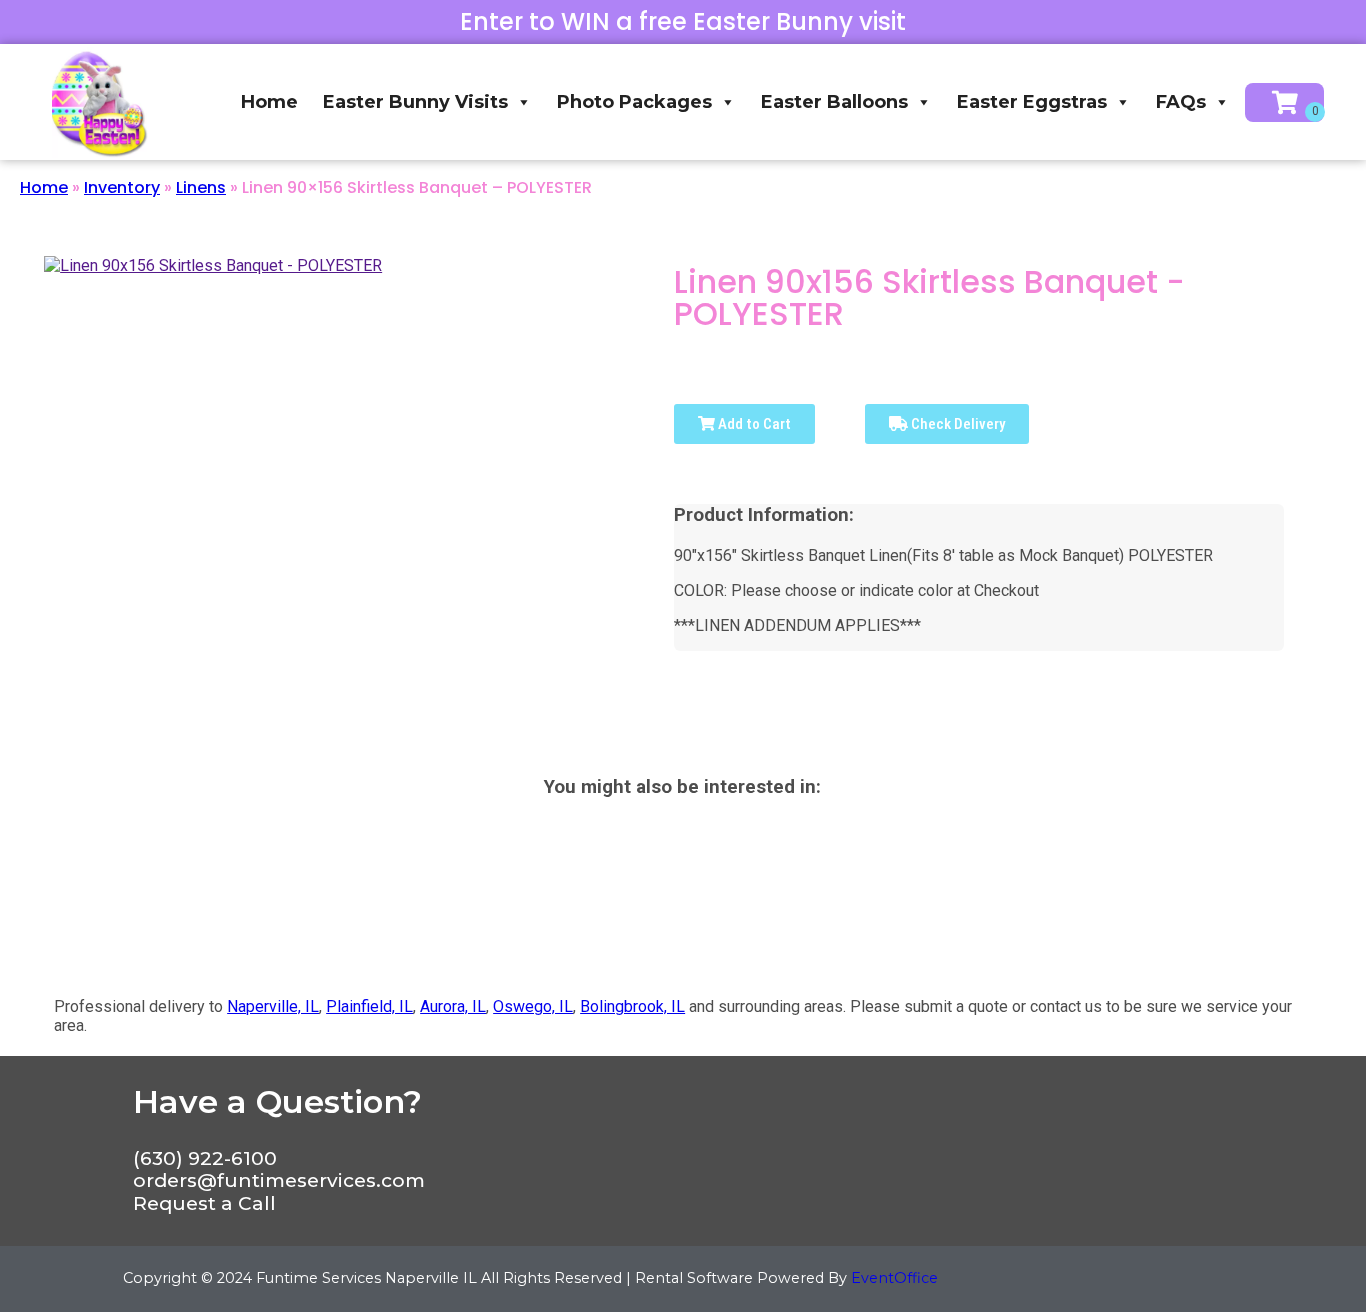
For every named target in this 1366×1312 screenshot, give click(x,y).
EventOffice (894, 1278)
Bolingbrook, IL (632, 1006)
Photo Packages (634, 102)
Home (269, 102)
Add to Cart (753, 424)
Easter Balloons (834, 102)
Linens (201, 187)
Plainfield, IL (369, 1006)
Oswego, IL (533, 1006)
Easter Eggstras (1032, 102)
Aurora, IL (453, 1006)
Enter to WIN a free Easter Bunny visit (683, 21)
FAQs (1181, 102)
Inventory (122, 187)
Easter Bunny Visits (415, 102)
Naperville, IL (273, 1006)
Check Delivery (956, 424)
